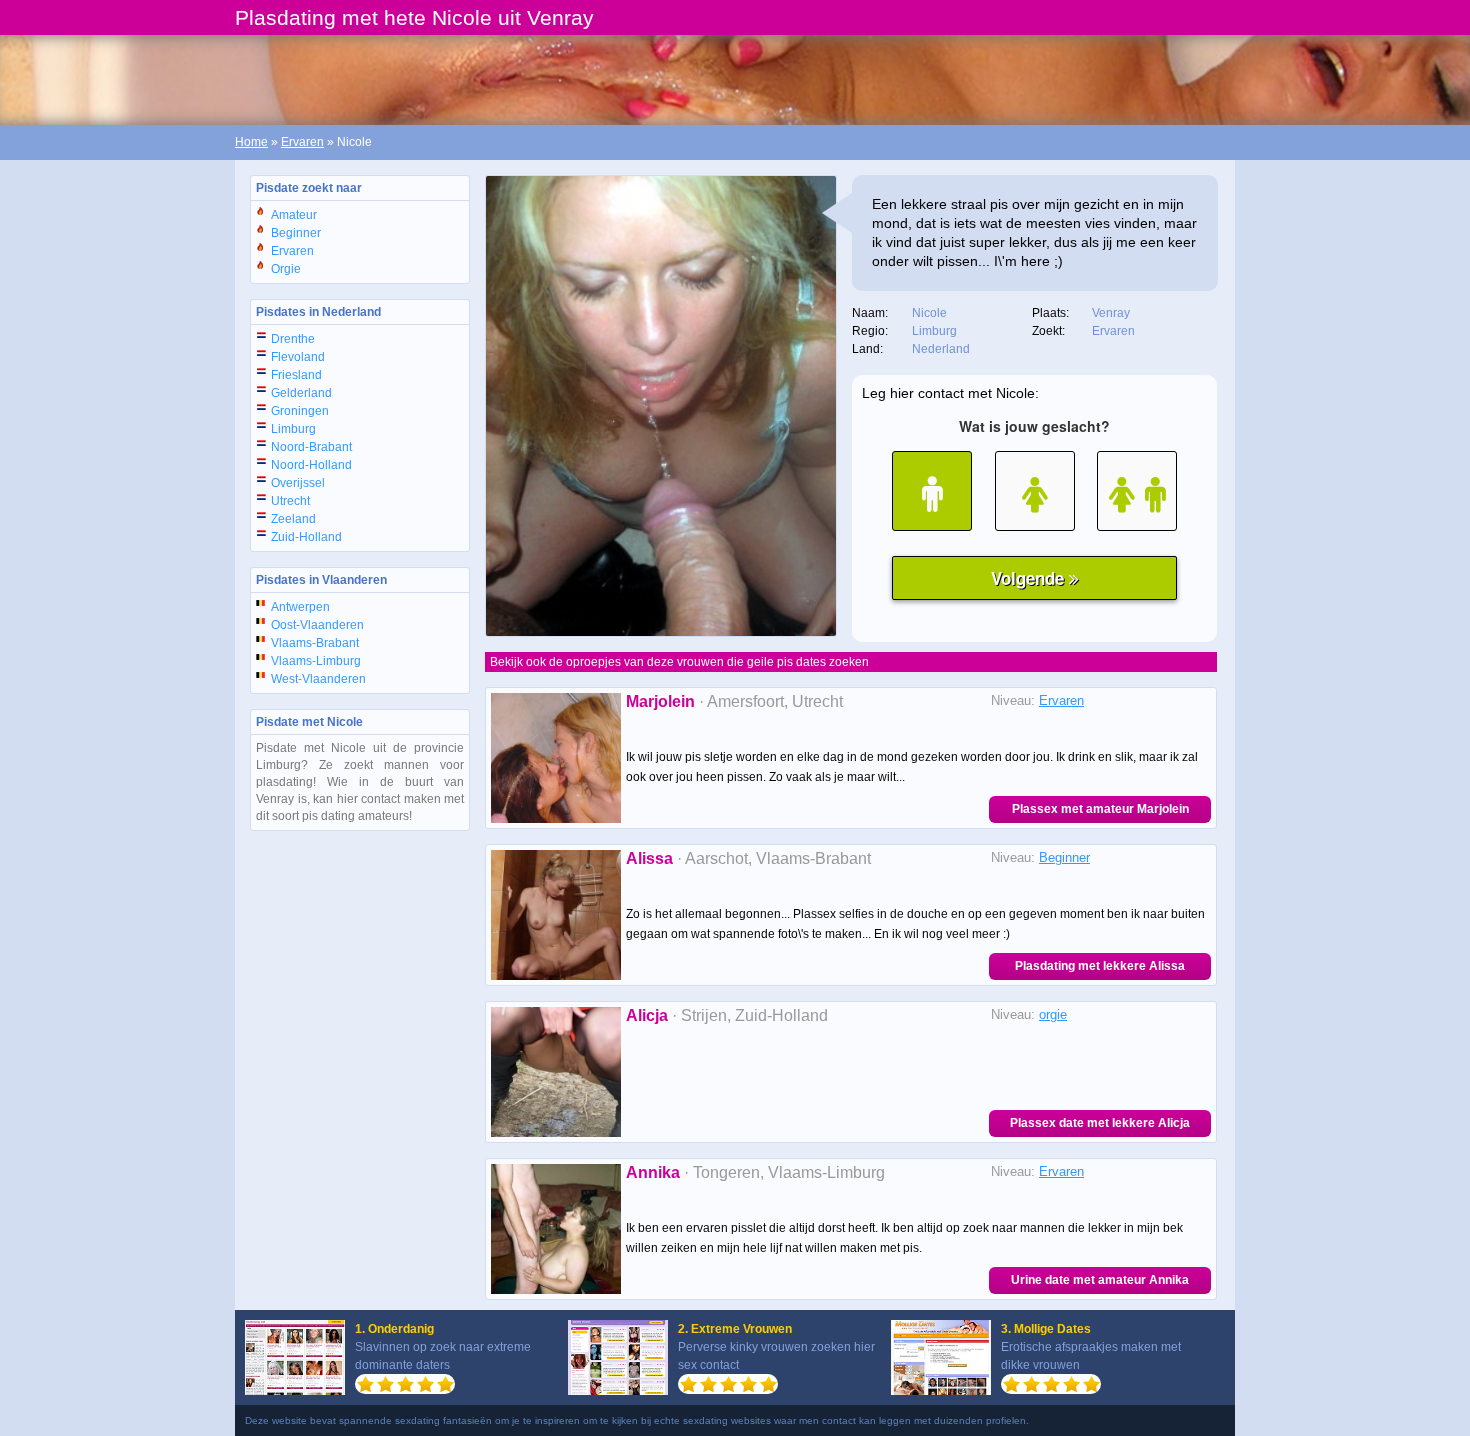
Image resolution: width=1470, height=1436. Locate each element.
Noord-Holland (311, 465)
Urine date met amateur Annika (1100, 1280)
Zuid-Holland (306, 537)
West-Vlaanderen (318, 679)
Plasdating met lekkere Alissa (1100, 966)
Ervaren (302, 142)
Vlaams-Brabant (315, 643)
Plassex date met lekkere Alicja (1100, 1123)
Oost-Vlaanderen (317, 625)
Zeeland (293, 519)
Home (251, 142)
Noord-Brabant (311, 447)
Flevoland (298, 357)
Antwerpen (300, 607)
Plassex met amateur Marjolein (1100, 809)
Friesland (296, 375)
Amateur (294, 215)
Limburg (293, 429)
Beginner (296, 233)
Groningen (300, 411)
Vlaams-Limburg (316, 661)
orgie (1053, 1014)
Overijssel (298, 483)
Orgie (286, 269)
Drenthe (293, 339)
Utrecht (290, 501)
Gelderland (301, 393)
